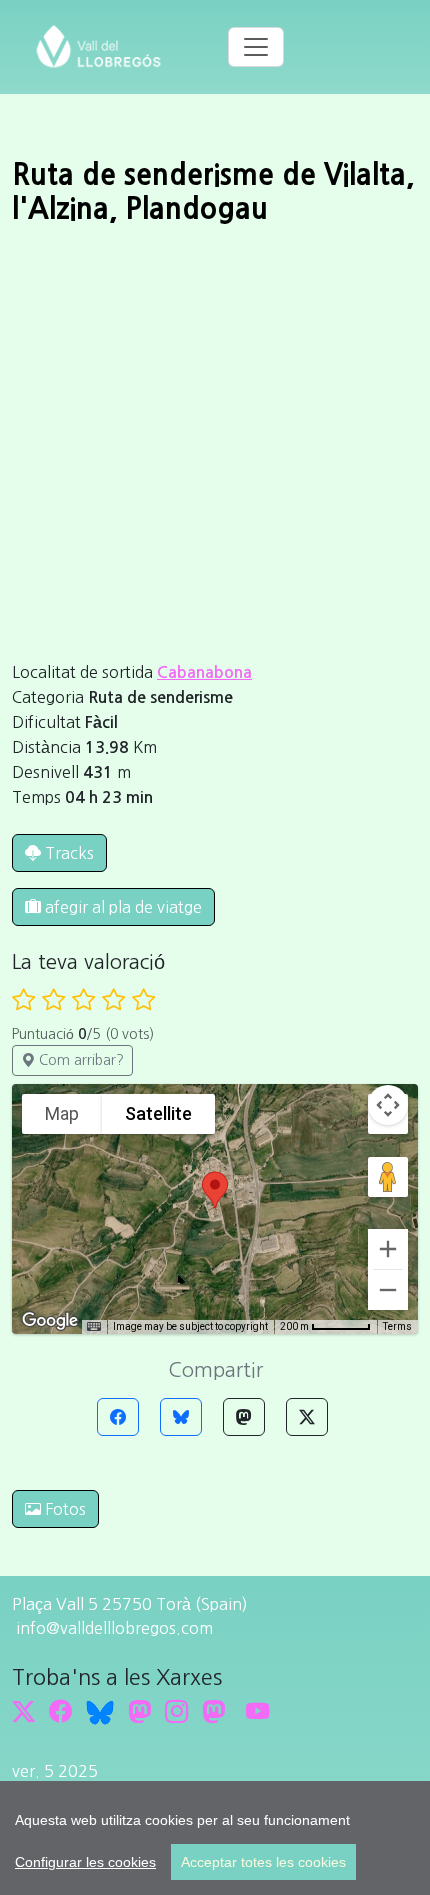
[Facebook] (118, 1417)
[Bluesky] (181, 1417)
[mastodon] (213, 1711)
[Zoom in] (388, 1249)
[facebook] (60, 1711)
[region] (215, 1838)
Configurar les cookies (85, 1862)
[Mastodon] (244, 1417)
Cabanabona (204, 672)
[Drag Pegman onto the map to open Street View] (388, 1177)
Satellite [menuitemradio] (158, 1113)
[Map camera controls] (388, 1105)
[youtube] (257, 1711)
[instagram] (176, 1711)
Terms (397, 1326)
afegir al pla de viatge (121, 907)
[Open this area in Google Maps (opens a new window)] (50, 1321)
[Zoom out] (388, 1290)
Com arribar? (79, 1060)
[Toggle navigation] (256, 47)
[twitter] (23, 1711)
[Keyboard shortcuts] (94, 1327)
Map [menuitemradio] (62, 1113)
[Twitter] (307, 1417)
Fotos (63, 1509)
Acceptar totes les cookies (263, 1862)
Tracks (69, 853)
